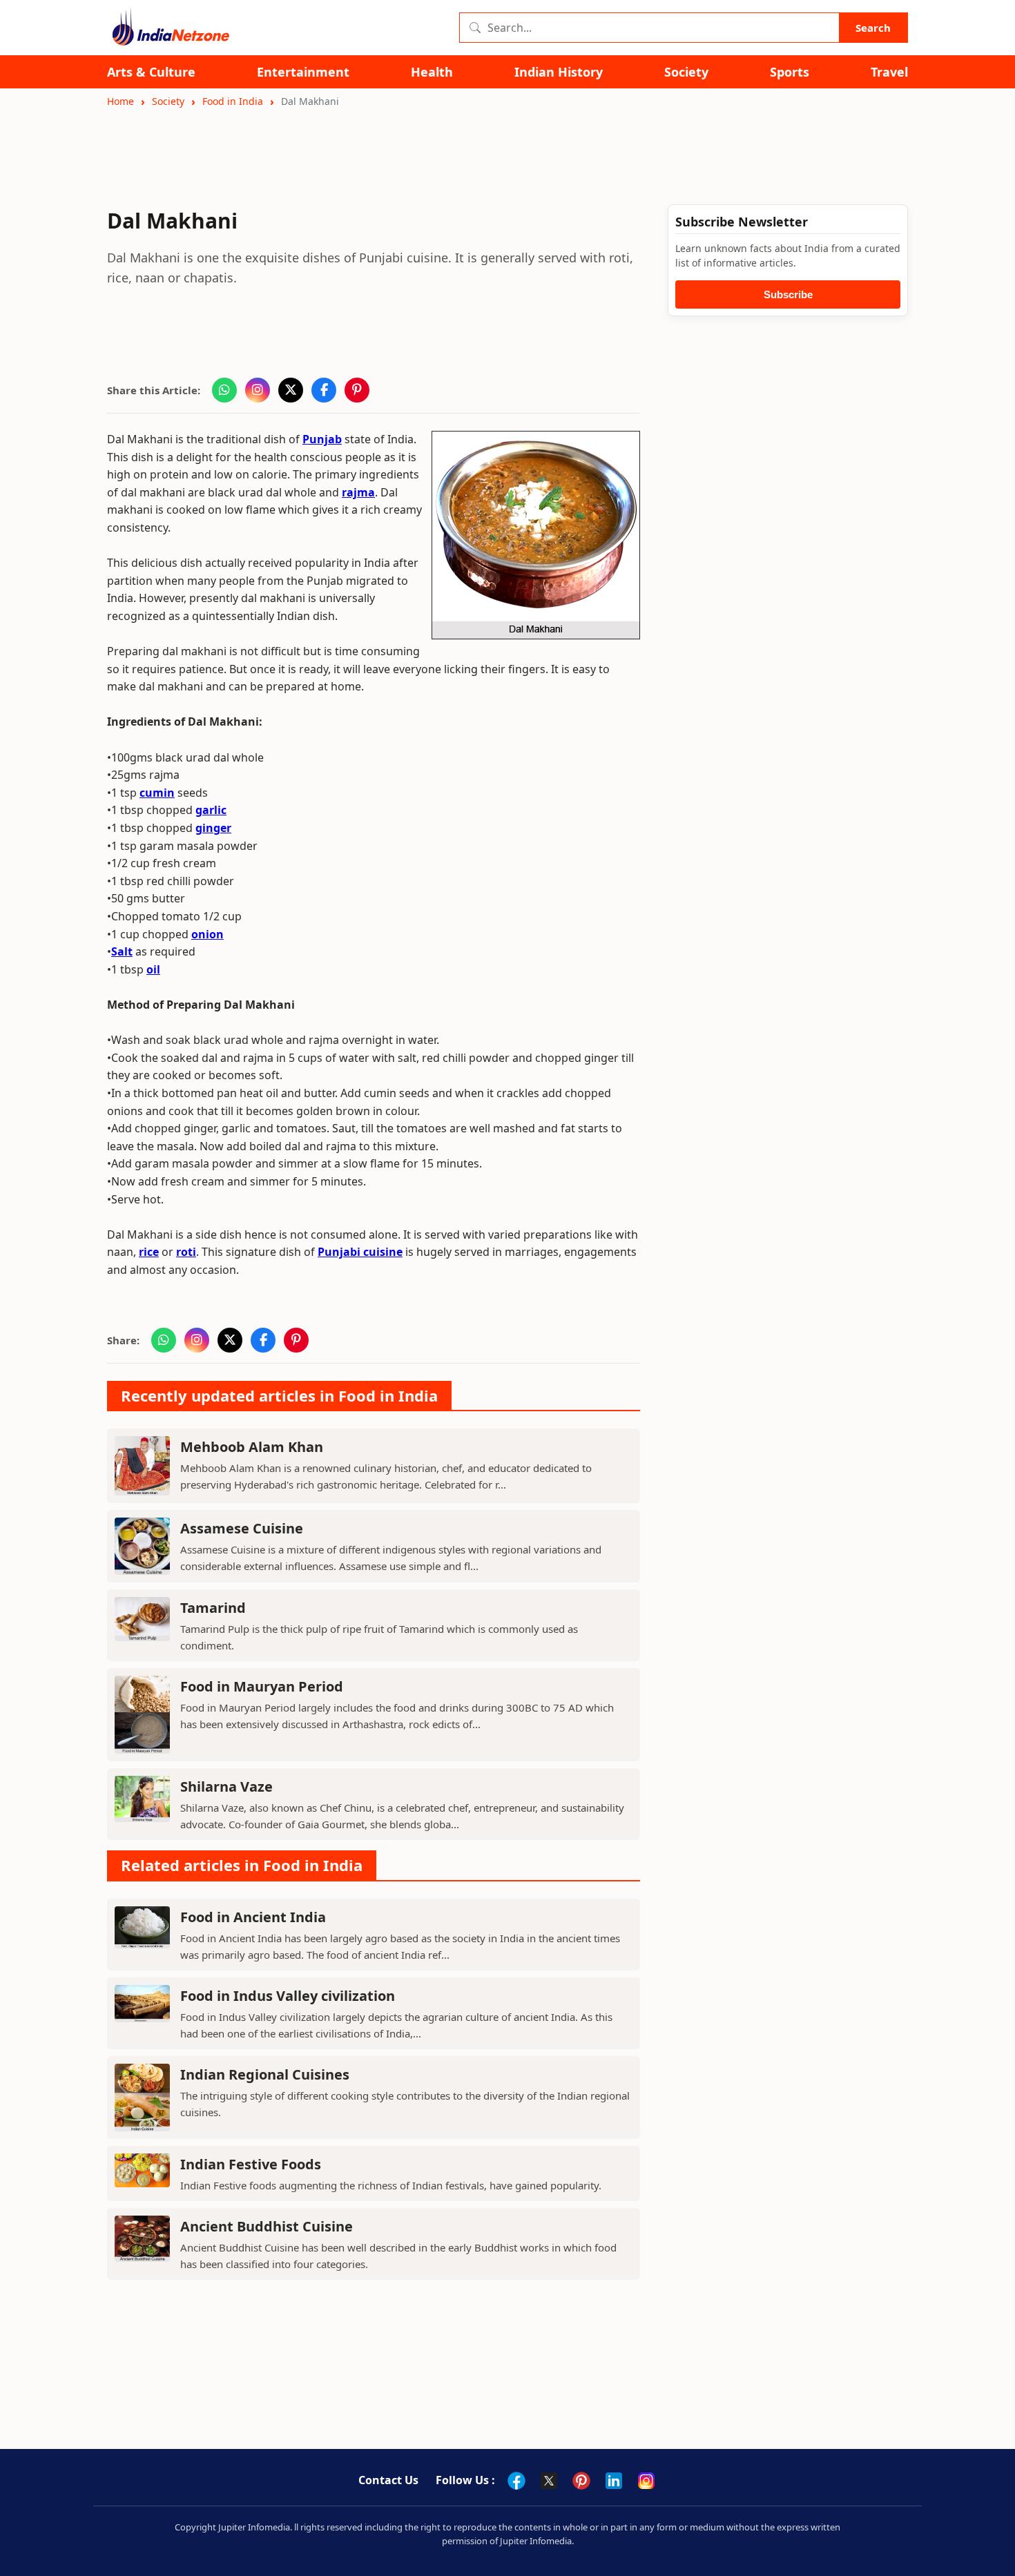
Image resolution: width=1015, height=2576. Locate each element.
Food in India (233, 101)
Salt (122, 951)
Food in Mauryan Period (262, 1686)
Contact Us (388, 2480)
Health (432, 72)
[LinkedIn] (614, 2481)
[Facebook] (516, 2481)
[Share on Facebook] (324, 390)
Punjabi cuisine (360, 1252)
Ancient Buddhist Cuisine (267, 2226)
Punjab (322, 439)
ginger (213, 828)
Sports (790, 72)
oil (153, 969)
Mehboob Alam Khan (252, 1447)
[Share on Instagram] (258, 390)
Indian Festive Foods (251, 2164)
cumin (157, 793)
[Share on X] (291, 390)
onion (207, 934)
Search (873, 28)
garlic (211, 810)
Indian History (559, 72)
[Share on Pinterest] (357, 390)
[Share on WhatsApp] (224, 390)
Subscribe (788, 294)
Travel (889, 72)
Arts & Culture (151, 72)
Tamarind (213, 1608)
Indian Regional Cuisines (265, 2074)
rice (149, 1252)
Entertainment (303, 72)
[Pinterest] (581, 2481)
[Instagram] (646, 2481)
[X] (549, 2481)
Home (120, 101)
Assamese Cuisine (242, 1528)
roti (186, 1252)
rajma (358, 492)
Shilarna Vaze (226, 1786)
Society (686, 72)
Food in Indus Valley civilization (288, 1996)
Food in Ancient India (253, 1917)
